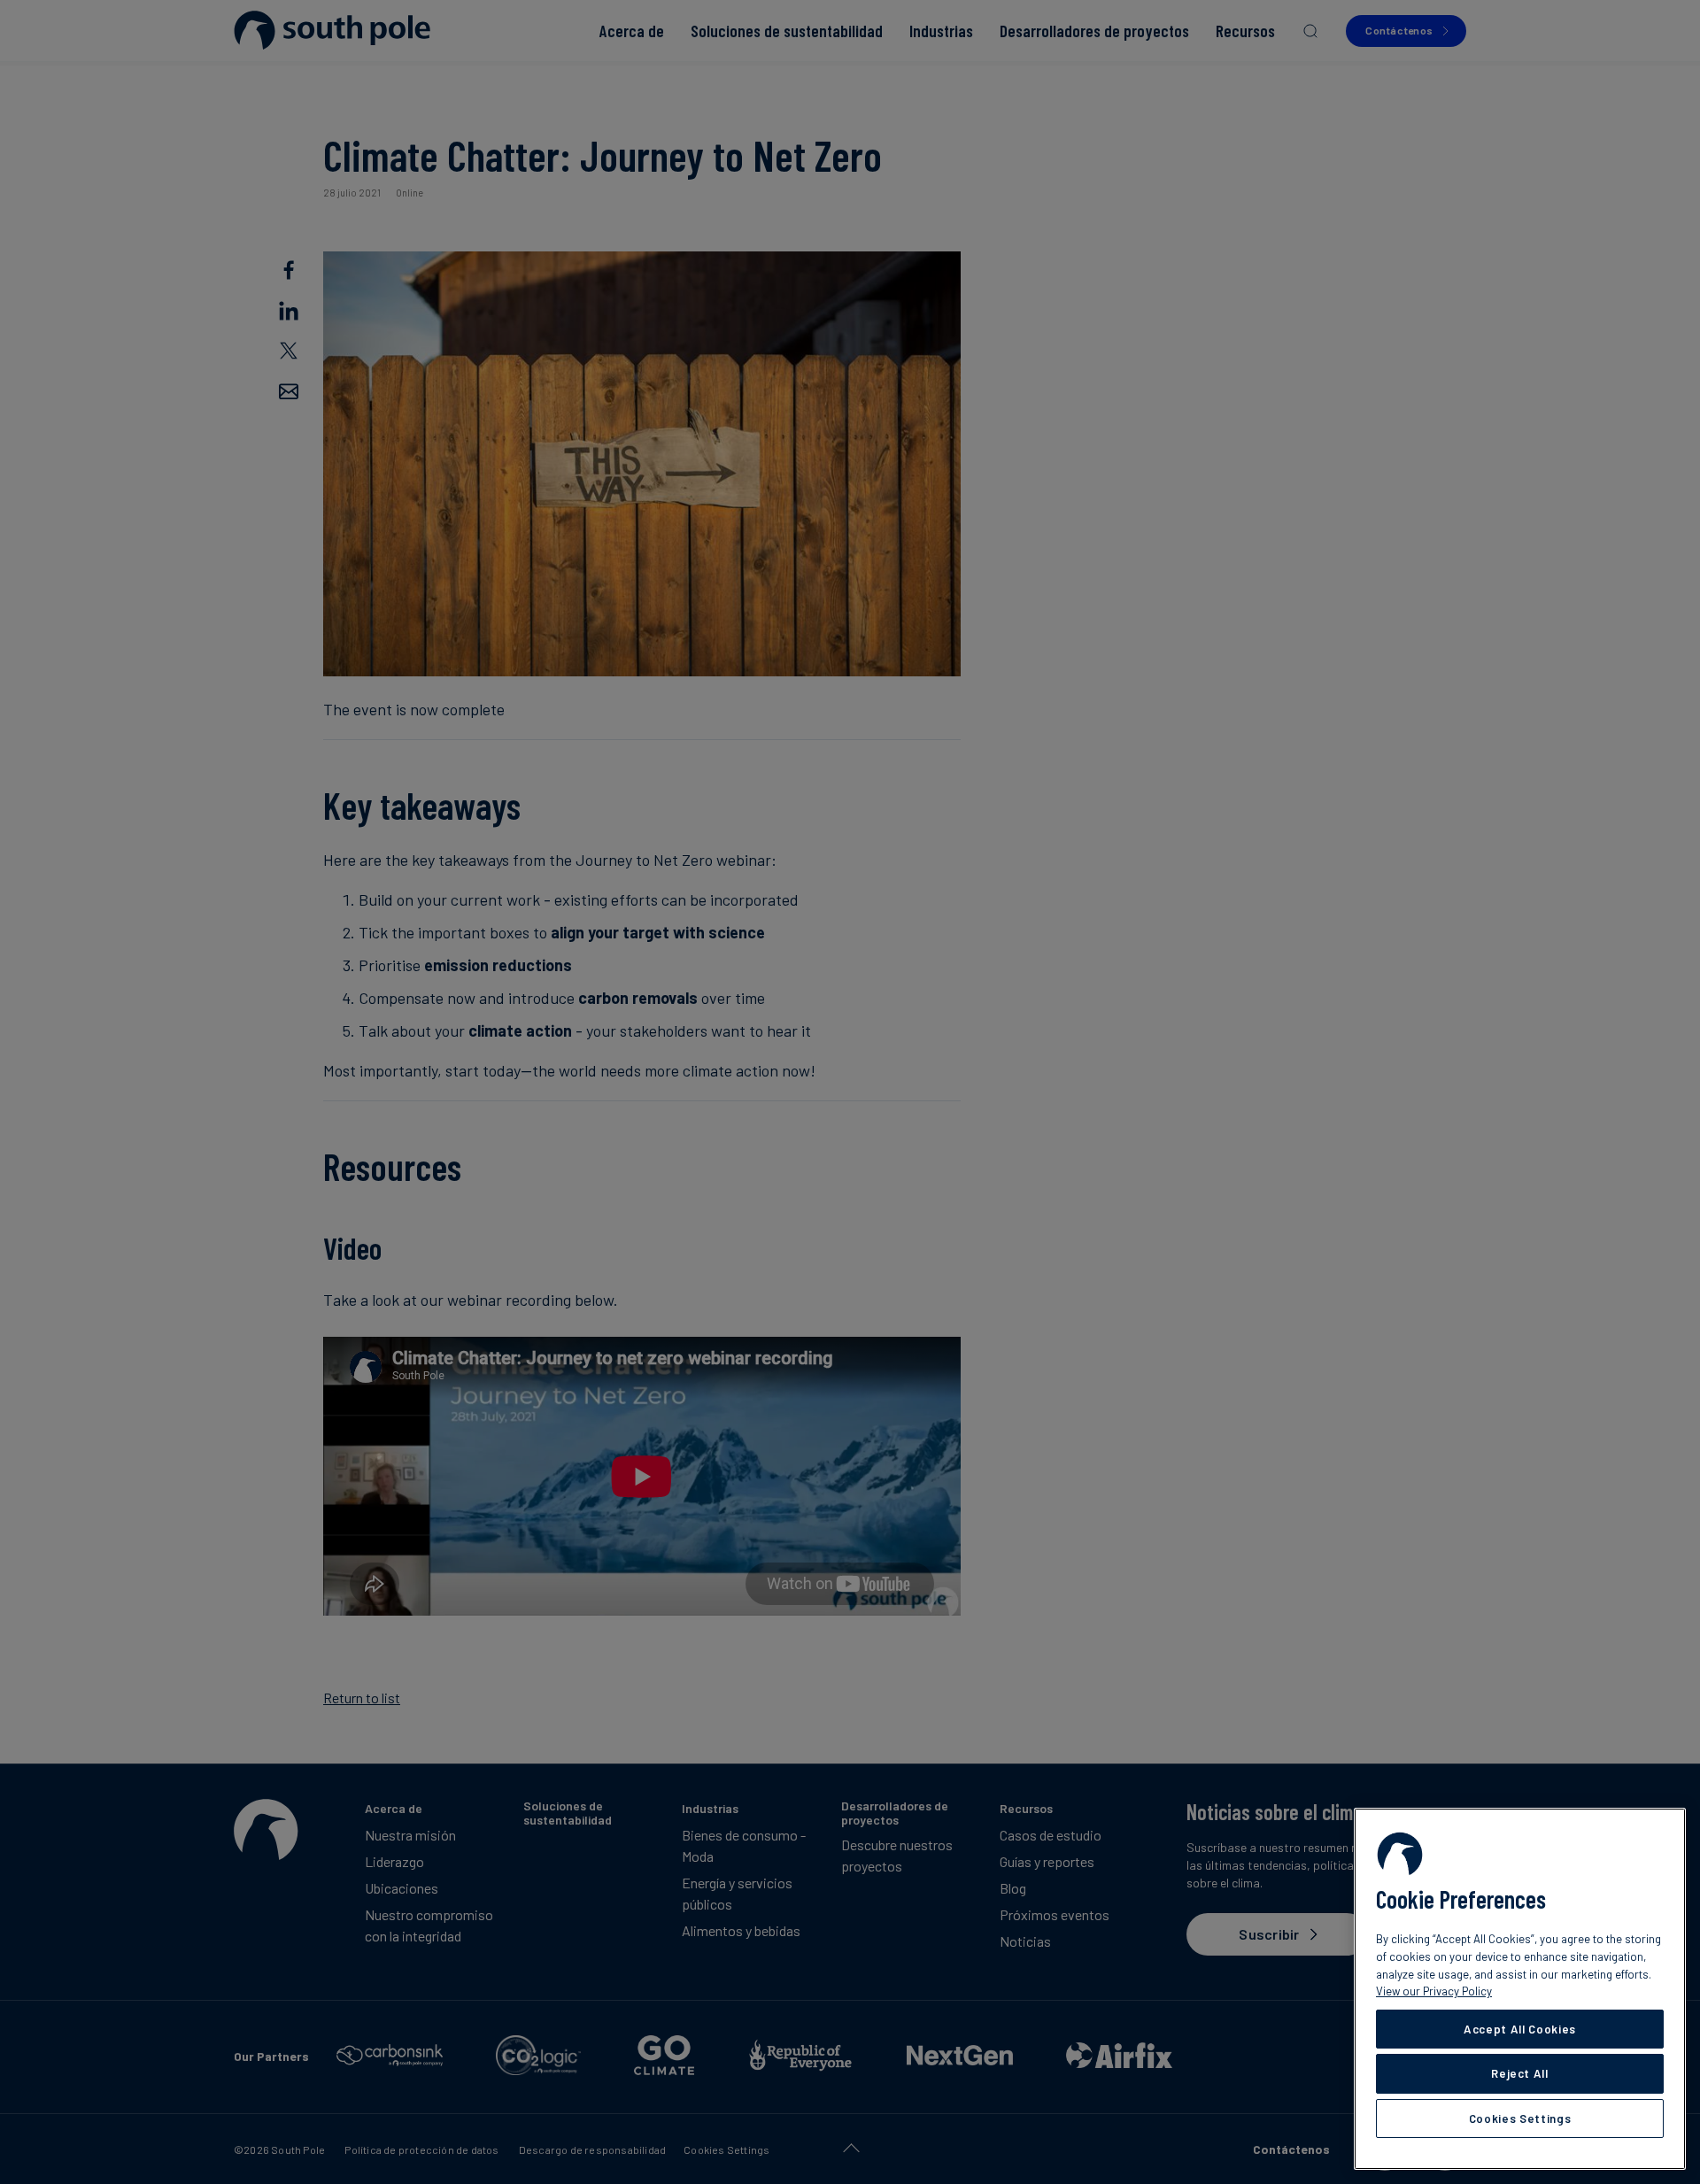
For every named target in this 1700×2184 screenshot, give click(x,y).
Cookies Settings (1520, 2118)
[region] (1520, 1989)
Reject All (1520, 2073)
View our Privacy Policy (1434, 1991)
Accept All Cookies (1520, 2029)
